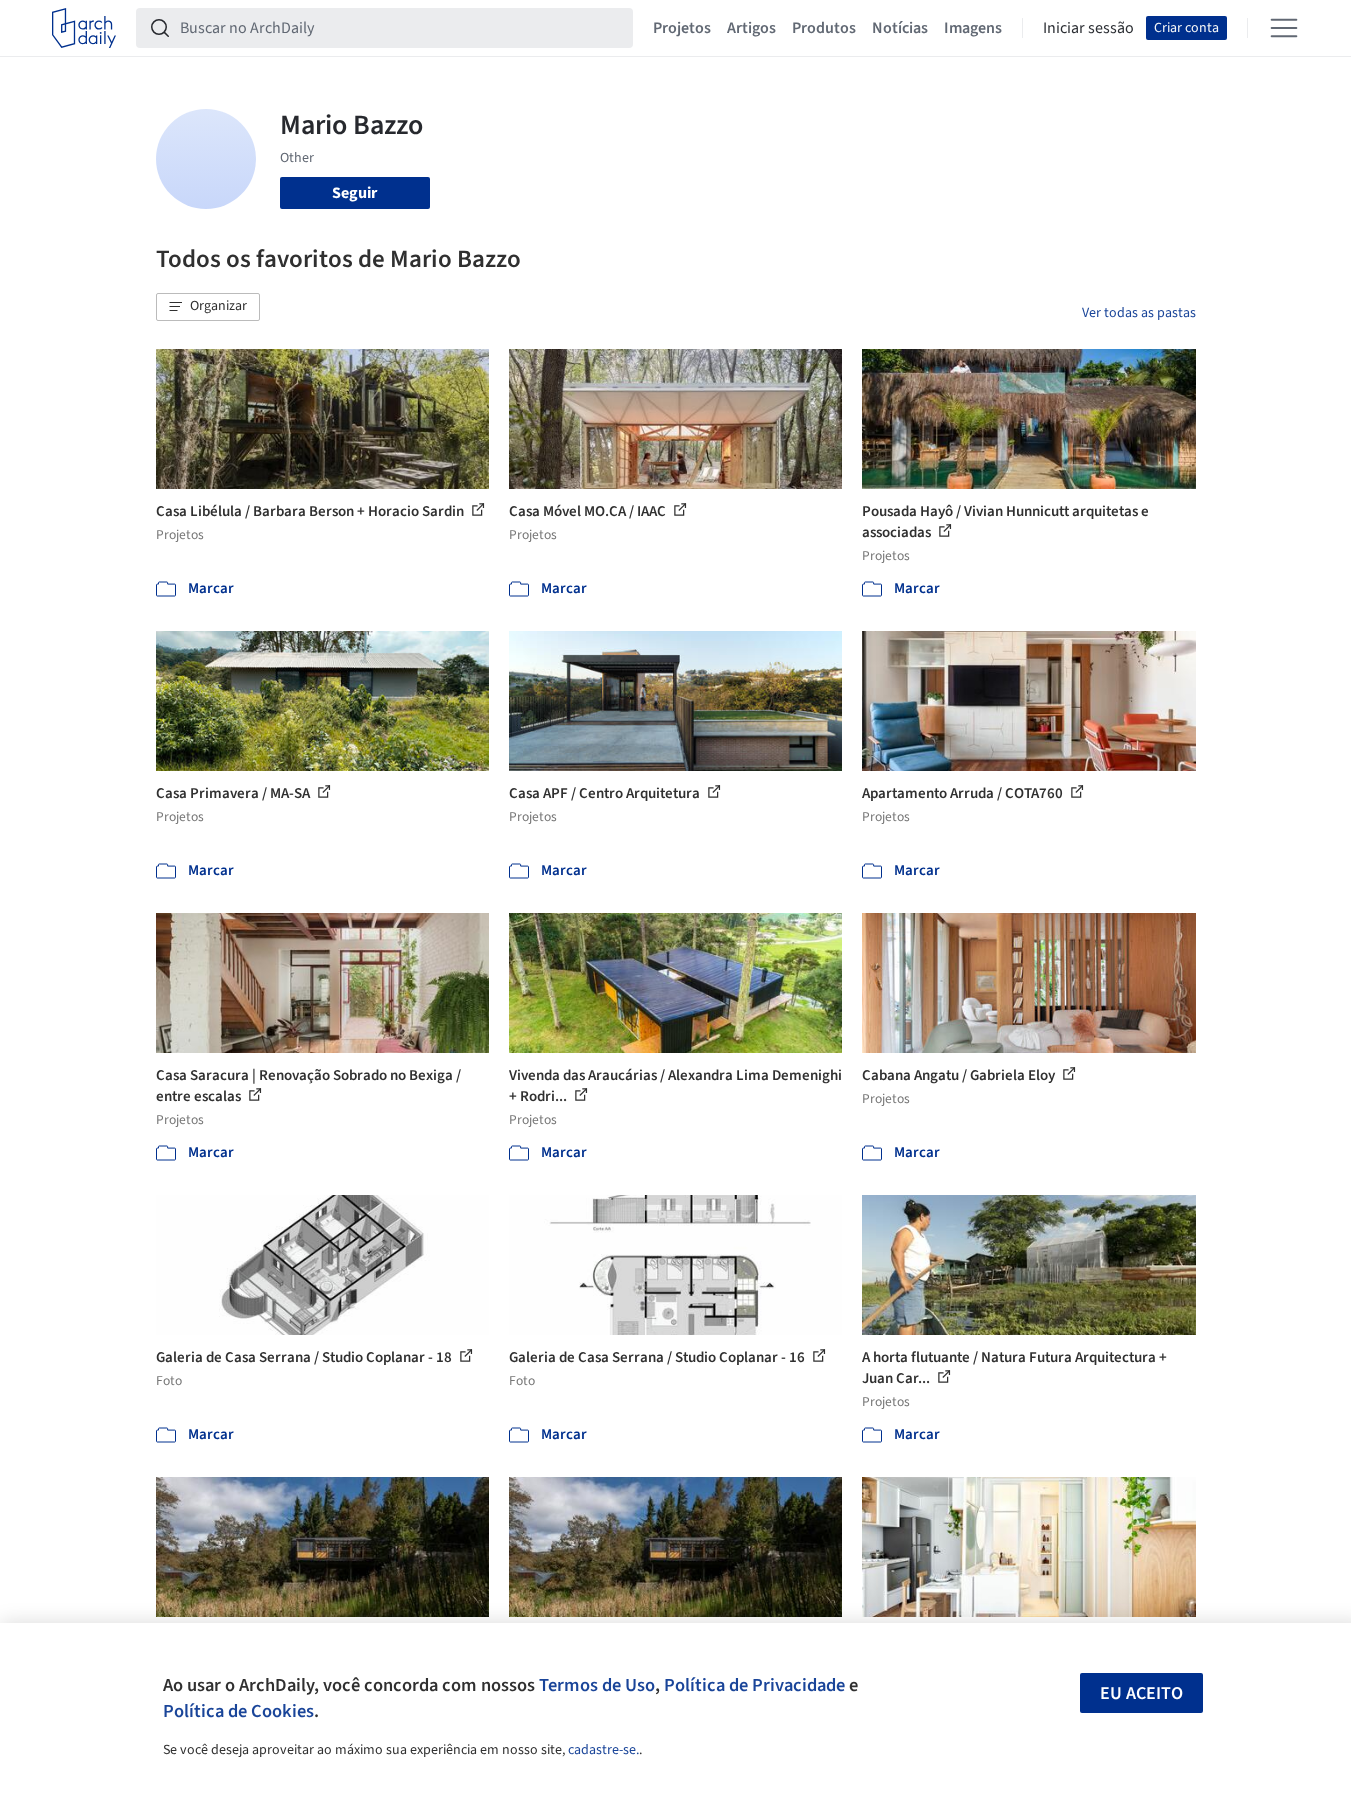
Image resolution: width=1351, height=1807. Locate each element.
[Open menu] (1284, 28)
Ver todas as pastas (1139, 313)
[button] (208, 307)
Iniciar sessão (1088, 28)
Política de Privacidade (754, 1685)
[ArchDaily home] (84, 28)
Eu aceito (1141, 1693)
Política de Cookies (238, 1711)
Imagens (973, 28)
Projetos (682, 28)
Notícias (900, 28)
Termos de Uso (597, 1685)
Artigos (751, 28)
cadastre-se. (603, 1750)
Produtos (824, 28)
